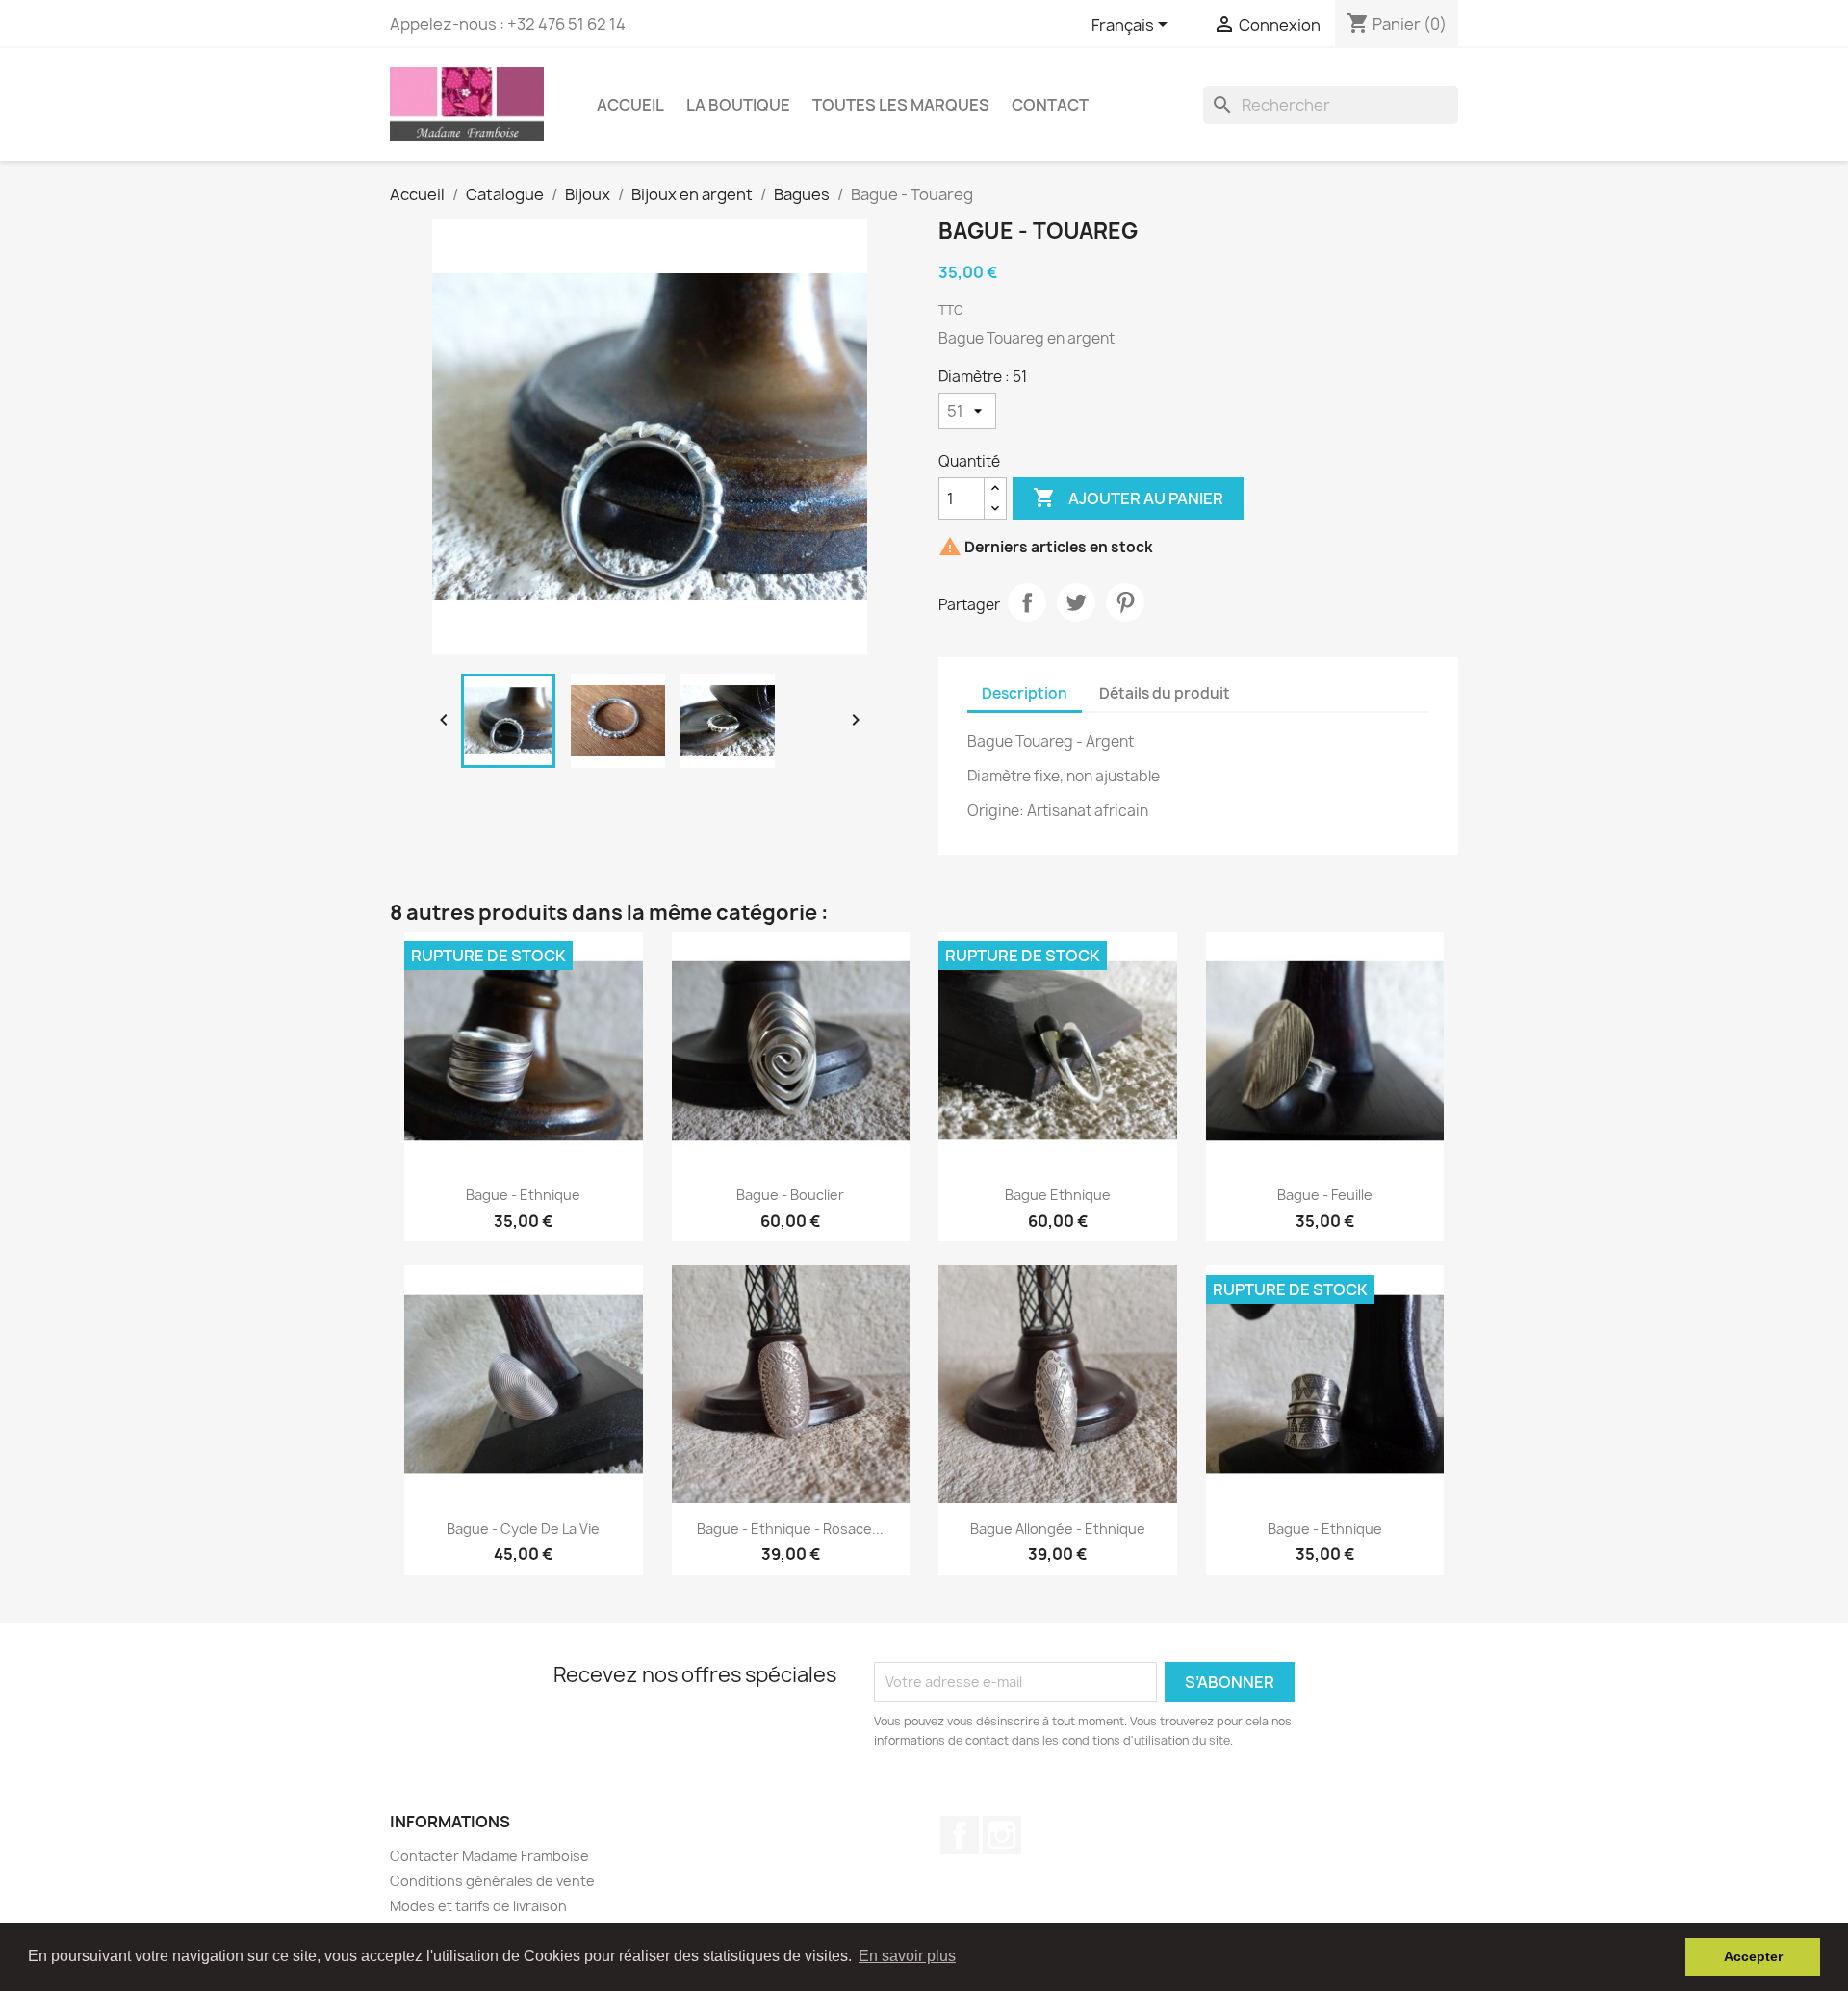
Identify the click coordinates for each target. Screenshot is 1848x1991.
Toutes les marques (901, 105)
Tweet (1076, 602)
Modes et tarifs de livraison (478, 1906)
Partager (1027, 602)
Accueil (630, 105)
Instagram (1002, 1835)
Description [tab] (1025, 693)
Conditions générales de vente (492, 1881)
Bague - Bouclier (790, 1195)
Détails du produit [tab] (1165, 693)
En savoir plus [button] (907, 1956)
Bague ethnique (1058, 1195)
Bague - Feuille (1325, 1195)
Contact (1050, 105)
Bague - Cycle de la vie (523, 1529)
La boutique (738, 105)
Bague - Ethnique (523, 1195)
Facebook (960, 1835)
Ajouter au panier (1128, 498)
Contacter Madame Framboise (489, 1856)
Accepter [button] (1753, 1956)
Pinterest (1125, 602)
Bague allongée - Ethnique (1058, 1529)
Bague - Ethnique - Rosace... (790, 1529)
